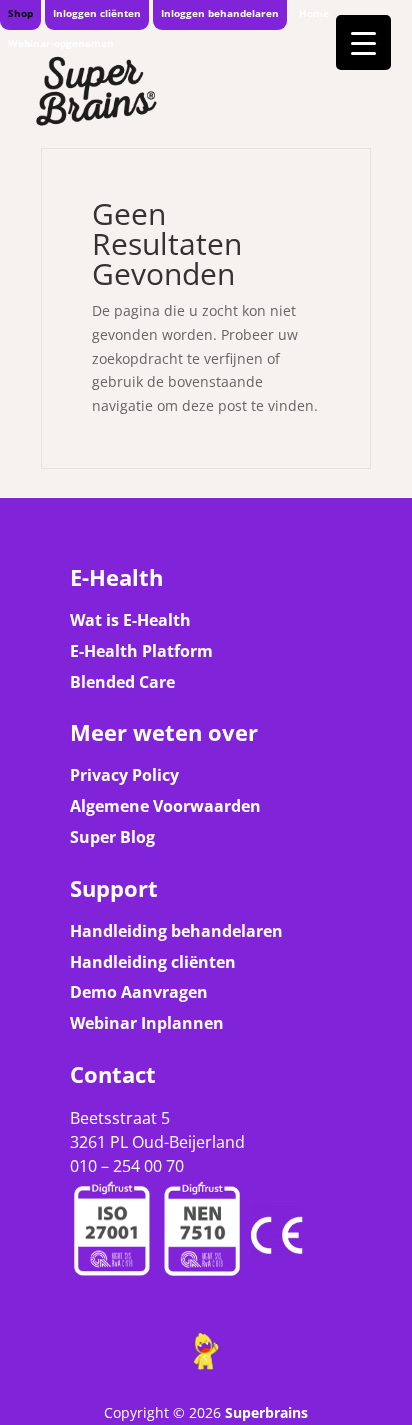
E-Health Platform (141, 651)
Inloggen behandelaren (220, 13)
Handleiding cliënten (153, 962)
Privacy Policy (124, 775)
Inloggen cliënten (97, 13)
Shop (20, 13)
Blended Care (122, 682)
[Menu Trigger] (363, 42)
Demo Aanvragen (139, 992)
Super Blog (112, 837)
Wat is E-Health (130, 620)
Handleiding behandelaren (176, 931)
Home (314, 13)
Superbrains (266, 1412)
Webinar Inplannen (147, 1023)
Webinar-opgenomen (61, 43)
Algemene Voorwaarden (165, 806)
